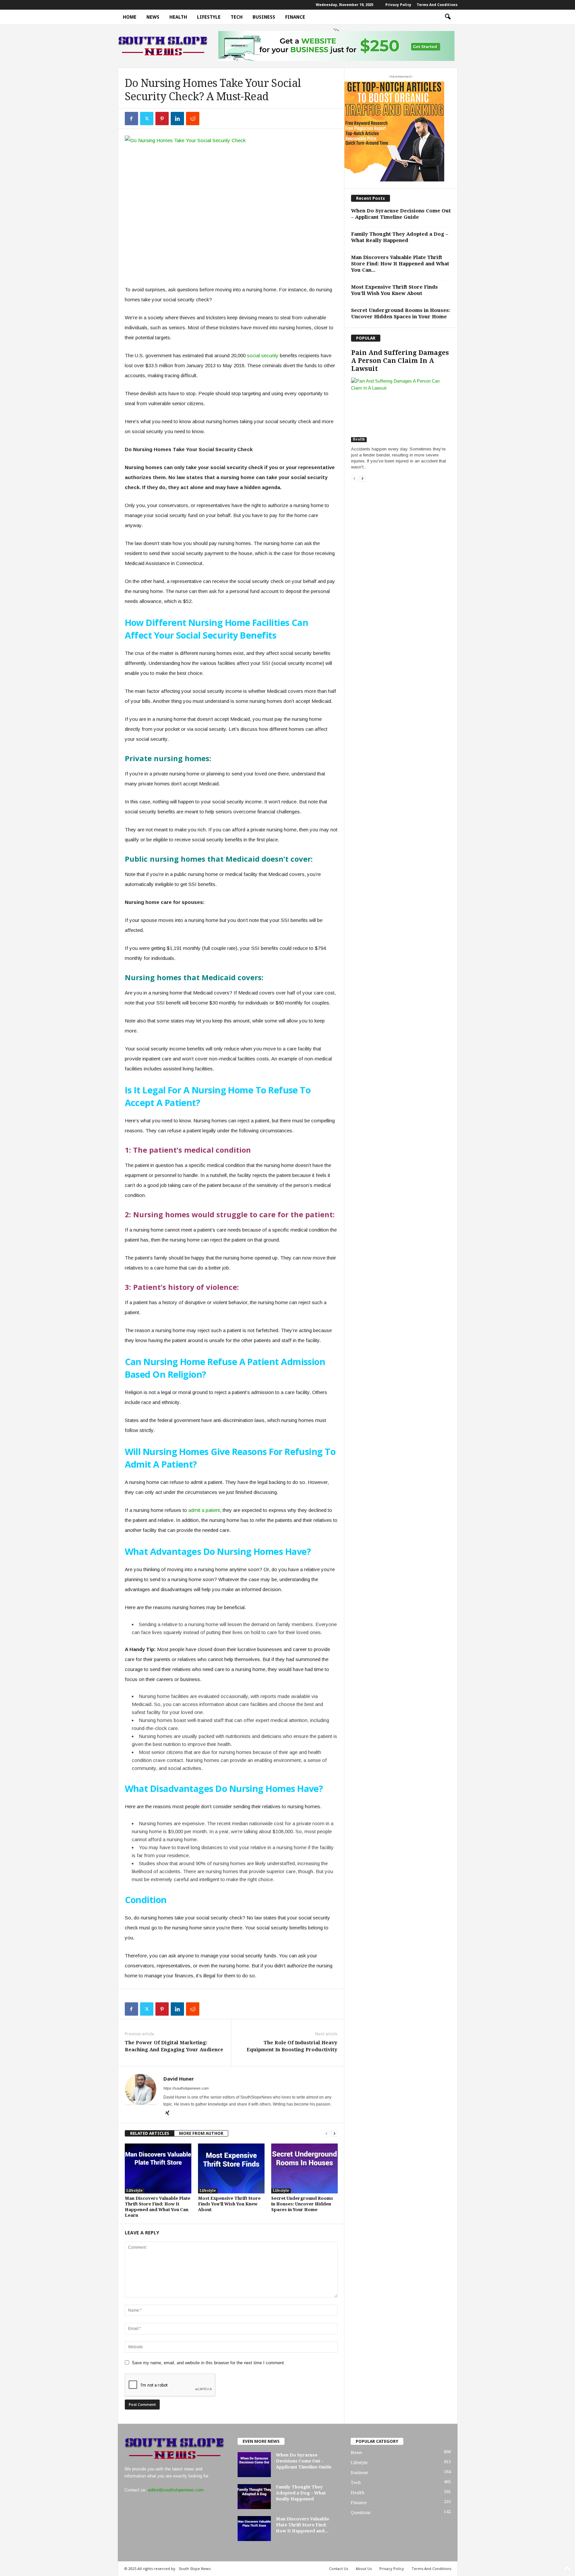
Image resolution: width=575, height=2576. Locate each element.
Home (130, 17)
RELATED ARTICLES (150, 2133)
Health (178, 17)
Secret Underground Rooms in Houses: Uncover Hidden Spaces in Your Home (302, 2204)
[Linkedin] (177, 119)
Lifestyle (209, 17)
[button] (448, 17)
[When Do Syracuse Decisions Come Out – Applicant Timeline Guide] (254, 2465)
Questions (361, 2513)
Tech (237, 17)
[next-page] (334, 2133)
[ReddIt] (193, 119)
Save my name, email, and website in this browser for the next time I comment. (208, 2363)
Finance (295, 17)
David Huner (179, 2079)
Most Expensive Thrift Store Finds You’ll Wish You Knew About (229, 2204)
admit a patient (203, 1510)
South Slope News (195, 2569)
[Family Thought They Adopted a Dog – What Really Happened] (254, 2497)
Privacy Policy (398, 5)
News (153, 17)
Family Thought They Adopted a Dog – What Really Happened (400, 237)
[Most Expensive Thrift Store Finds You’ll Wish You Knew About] (231, 2168)
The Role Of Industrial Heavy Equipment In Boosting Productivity (292, 2046)
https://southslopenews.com (186, 2088)
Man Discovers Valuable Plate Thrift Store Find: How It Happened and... (302, 2525)
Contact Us (339, 2569)
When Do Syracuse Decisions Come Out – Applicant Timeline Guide (401, 214)
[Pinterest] (162, 119)
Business (264, 17)
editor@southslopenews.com (176, 2490)
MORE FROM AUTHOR (201, 2133)
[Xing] (167, 2114)
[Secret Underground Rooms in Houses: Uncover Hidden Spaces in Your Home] (304, 2168)
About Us (364, 2569)
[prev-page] (326, 2133)
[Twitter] (147, 119)
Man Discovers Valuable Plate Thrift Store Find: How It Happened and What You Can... (400, 264)
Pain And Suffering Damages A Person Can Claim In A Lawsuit (400, 361)
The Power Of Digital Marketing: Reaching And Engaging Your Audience (174, 2046)
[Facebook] (131, 119)
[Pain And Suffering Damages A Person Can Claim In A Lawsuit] (401, 410)
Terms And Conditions (437, 5)
